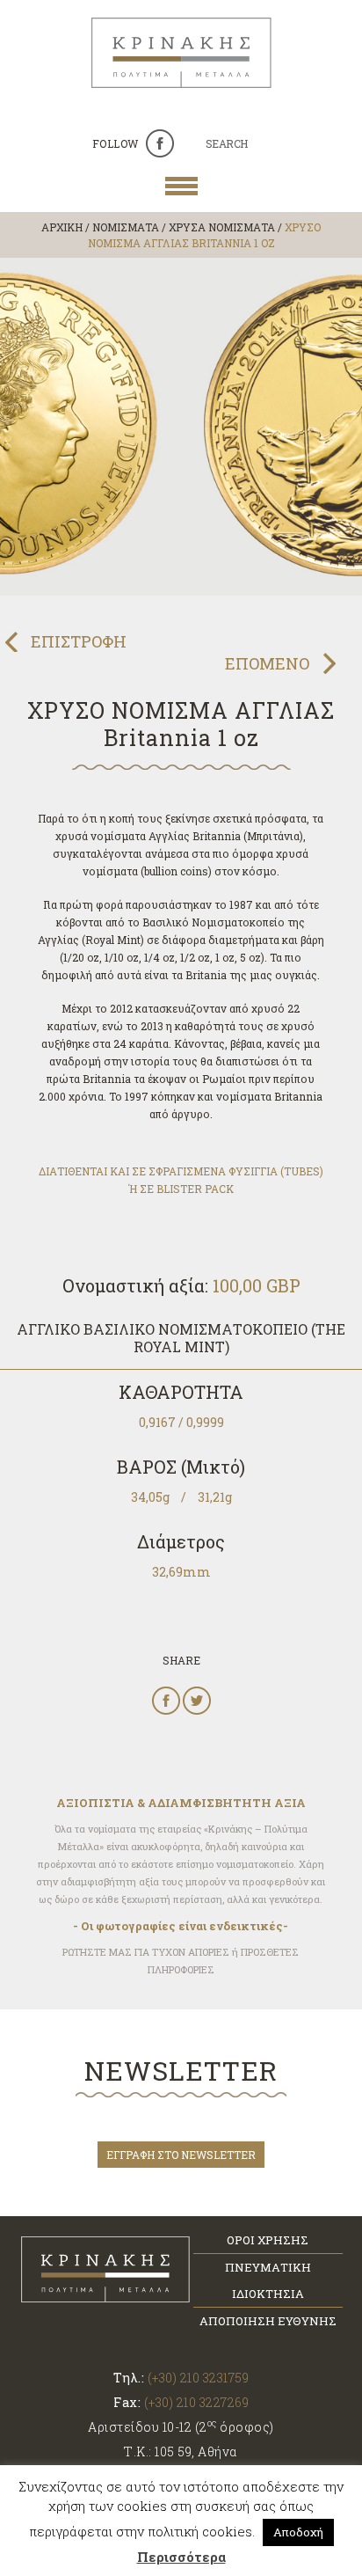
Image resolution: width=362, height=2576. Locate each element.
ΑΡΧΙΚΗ (62, 227)
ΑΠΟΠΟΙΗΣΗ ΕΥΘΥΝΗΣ (268, 2321)
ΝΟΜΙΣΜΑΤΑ (126, 227)
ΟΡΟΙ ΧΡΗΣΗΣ (268, 2240)
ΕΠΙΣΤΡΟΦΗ (79, 641)
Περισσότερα (181, 2557)
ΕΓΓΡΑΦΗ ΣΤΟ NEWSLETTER (181, 2155)
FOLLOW (116, 143)
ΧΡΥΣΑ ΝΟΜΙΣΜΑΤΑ (222, 227)
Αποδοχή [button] (298, 2532)
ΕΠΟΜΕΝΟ (267, 663)
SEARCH (227, 143)
